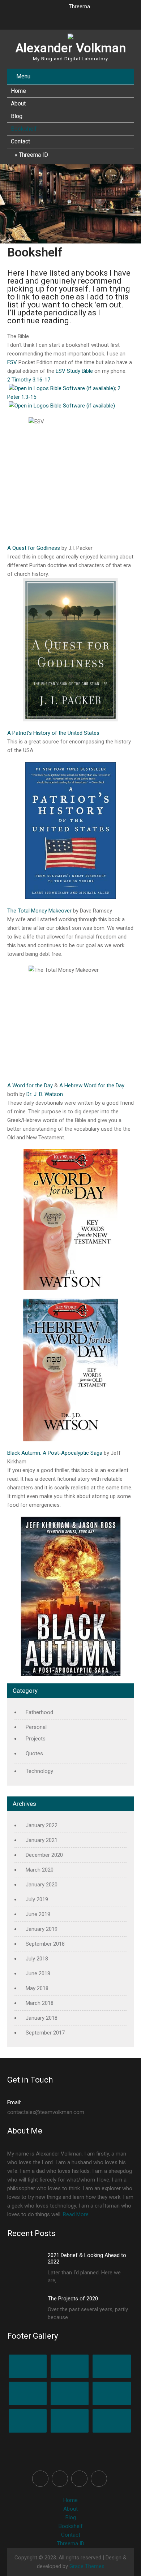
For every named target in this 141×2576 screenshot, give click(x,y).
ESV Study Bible (74, 371)
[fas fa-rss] (94, 18)
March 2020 (40, 1870)
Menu (23, 76)
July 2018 (37, 1959)
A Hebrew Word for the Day (92, 1086)
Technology (39, 1771)
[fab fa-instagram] (63, 18)
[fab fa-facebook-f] (32, 18)
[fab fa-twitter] (47, 18)
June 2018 (38, 1973)
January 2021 (42, 1840)
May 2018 (37, 1988)
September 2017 (45, 2033)
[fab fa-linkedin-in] (78, 18)
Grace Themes (87, 2566)
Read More (76, 2214)
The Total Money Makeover (39, 911)
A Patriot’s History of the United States (53, 733)
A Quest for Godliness (34, 548)
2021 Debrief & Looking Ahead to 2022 (87, 2258)
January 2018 (42, 2018)
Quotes (34, 1753)
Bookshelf (24, 129)
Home (18, 91)
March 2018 (40, 2003)
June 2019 (38, 1914)
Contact (20, 141)
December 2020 (44, 1855)
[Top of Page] (120, 2560)
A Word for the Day (30, 1086)
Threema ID (33, 155)
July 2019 (37, 1899)
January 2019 (42, 1929)
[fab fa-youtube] (110, 18)
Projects (36, 1739)
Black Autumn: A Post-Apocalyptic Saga (55, 1453)
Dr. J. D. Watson (45, 1094)
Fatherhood (39, 1712)
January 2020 (42, 1885)
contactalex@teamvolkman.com (46, 2107)
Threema (79, 7)
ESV (12, 362)
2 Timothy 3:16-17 (29, 380)
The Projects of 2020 (73, 2299)
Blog (17, 116)
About (18, 103)
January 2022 (42, 1825)
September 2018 (45, 1944)
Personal (36, 1727)
